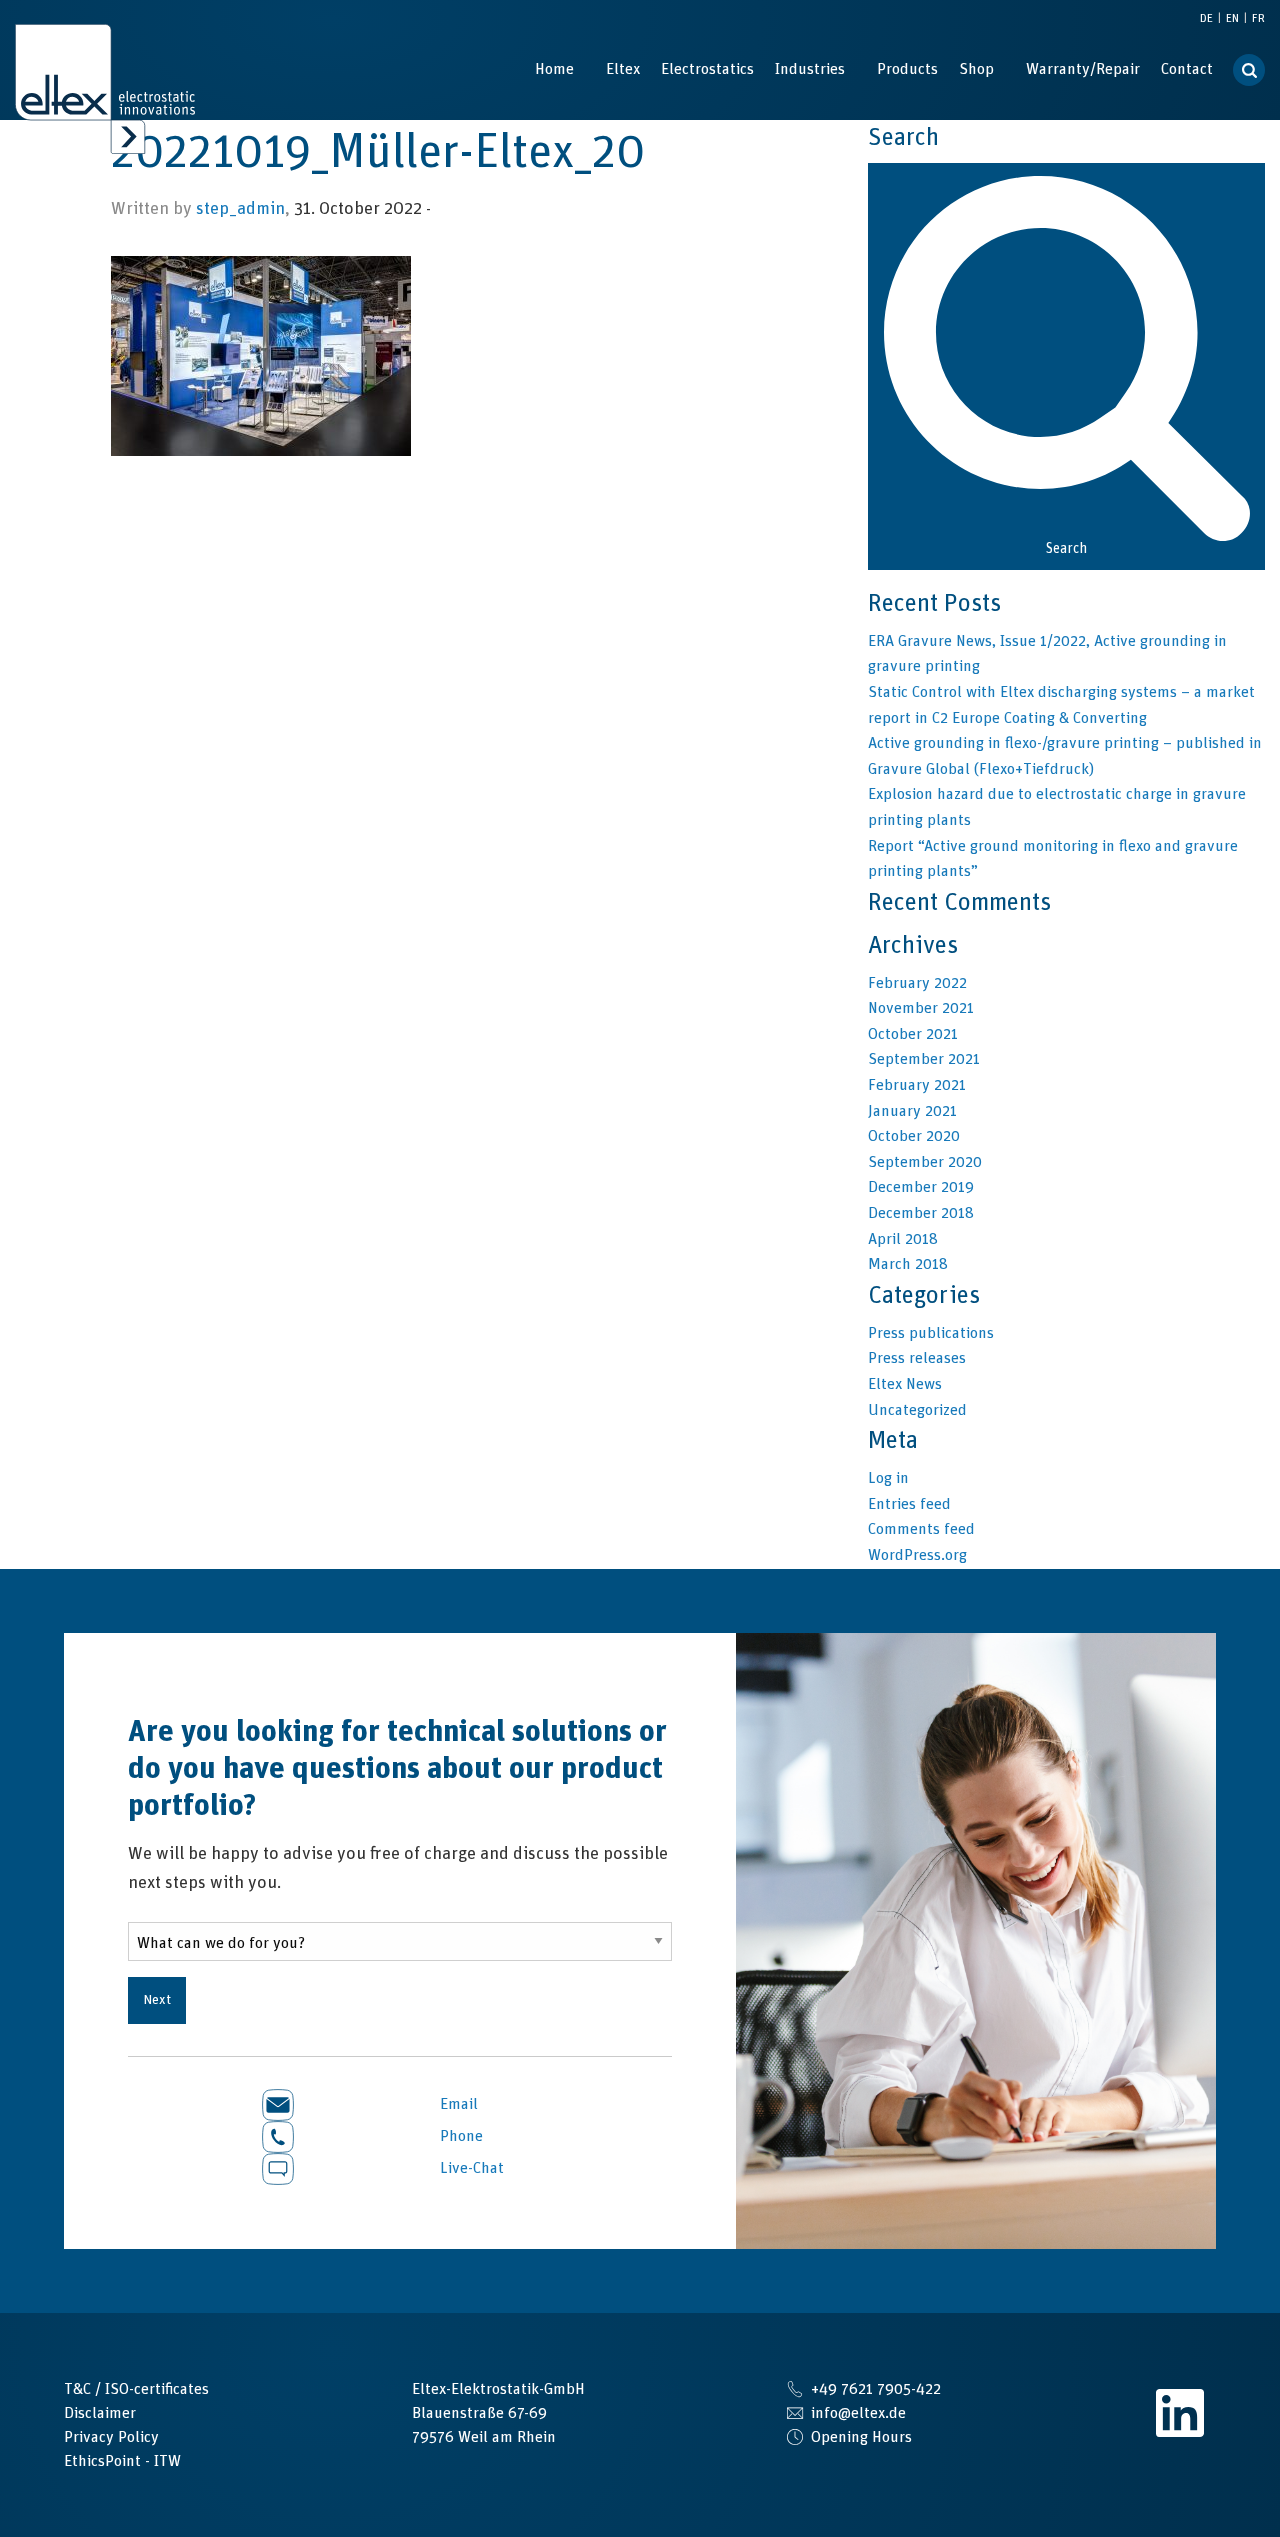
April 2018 (903, 1239)
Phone (459, 2136)
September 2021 (924, 1059)
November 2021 (921, 1008)
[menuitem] (554, 69)
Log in (888, 1478)
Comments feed (921, 1529)
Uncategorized (917, 1410)
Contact (1187, 69)
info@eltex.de (858, 2413)
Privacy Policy (111, 2437)
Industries (810, 69)
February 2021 (917, 1085)
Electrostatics (707, 69)
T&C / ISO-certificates (136, 2389)
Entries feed (909, 1504)
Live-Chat (470, 2168)
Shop (976, 69)
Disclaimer (100, 2413)
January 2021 (912, 1111)
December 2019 (921, 1187)
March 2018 (908, 1264)
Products (907, 69)
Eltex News (905, 1384)
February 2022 (917, 983)
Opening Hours (861, 2437)
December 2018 (921, 1213)
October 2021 (913, 1034)
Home (554, 69)
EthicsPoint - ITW (122, 2461)
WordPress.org (917, 1555)
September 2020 (925, 1162)
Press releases (917, 1358)
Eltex (623, 69)
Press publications (931, 1333)
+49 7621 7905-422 (876, 2389)
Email (457, 2104)
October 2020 (914, 1136)
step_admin (240, 209)
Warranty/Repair (1083, 69)
